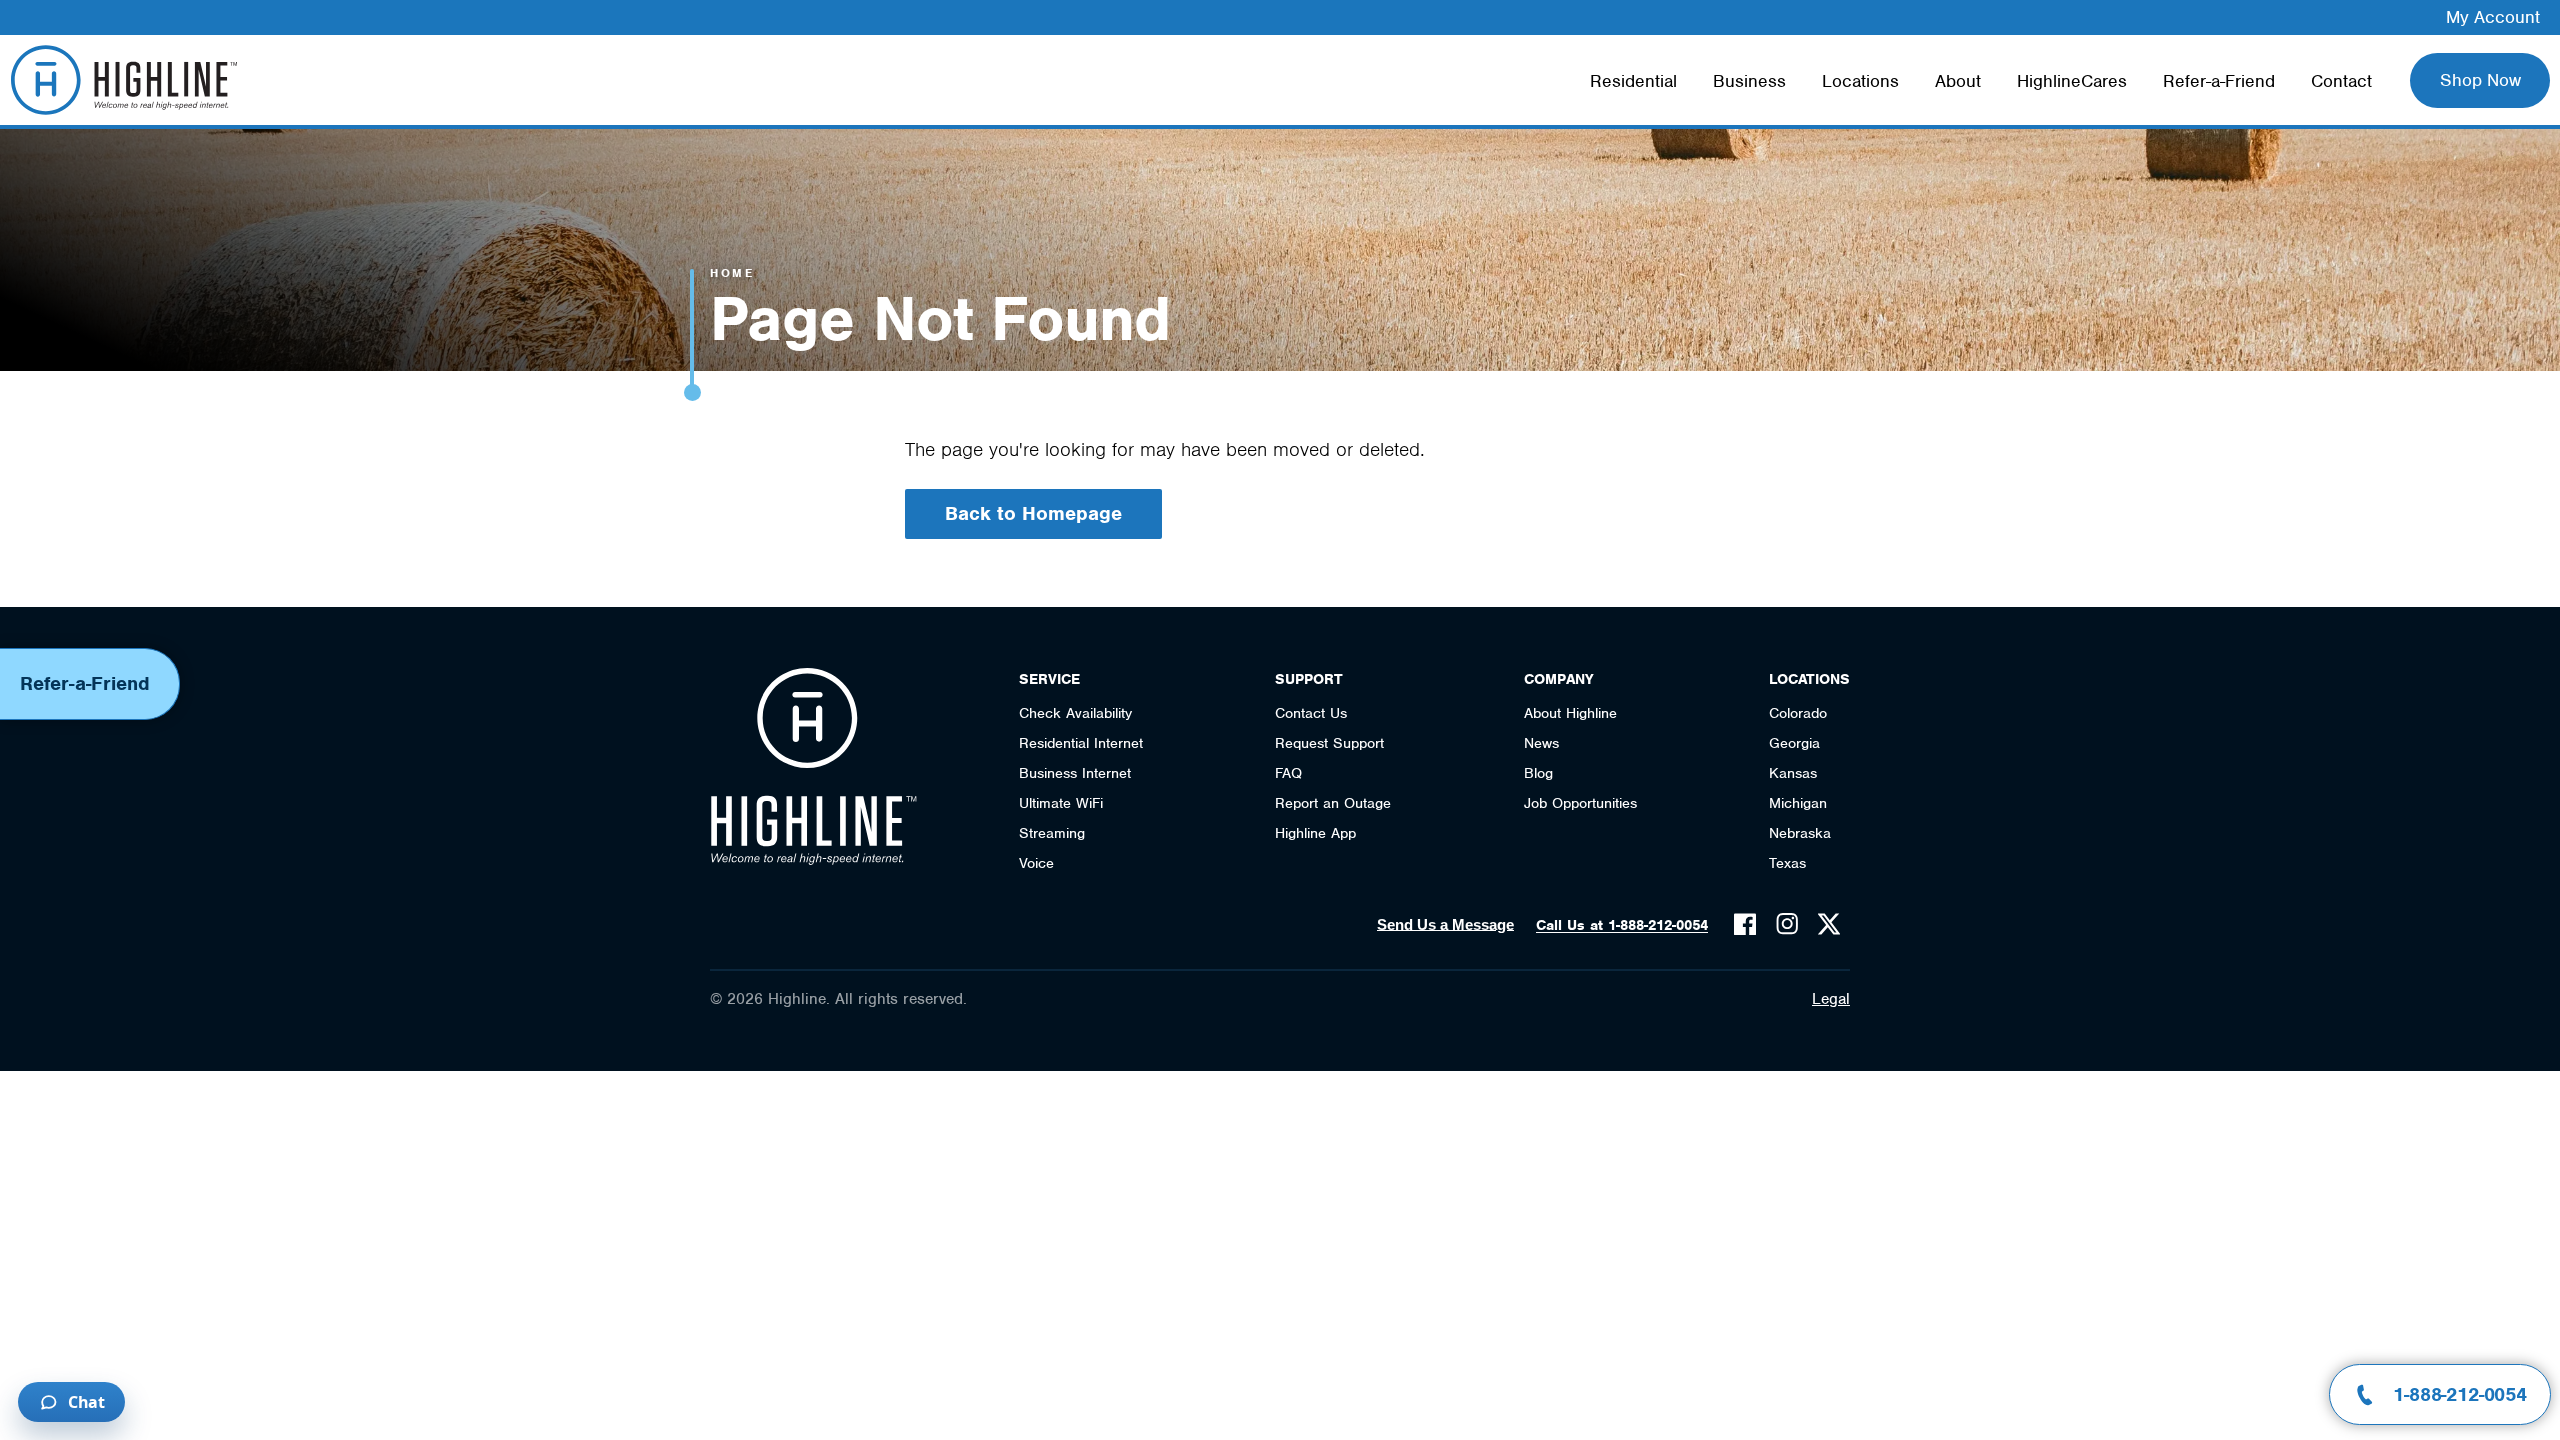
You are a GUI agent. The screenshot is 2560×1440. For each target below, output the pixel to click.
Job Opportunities (1580, 803)
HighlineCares (2072, 81)
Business (1749, 81)
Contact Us (1311, 713)
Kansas (1793, 773)
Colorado (1798, 713)
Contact (2341, 81)
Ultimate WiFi (1061, 803)
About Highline (1570, 713)
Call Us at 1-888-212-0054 (1622, 925)
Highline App (1315, 833)
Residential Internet (1081, 743)
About (1958, 81)
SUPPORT (1309, 679)
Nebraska (1800, 833)
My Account (2493, 17)
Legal (1831, 999)
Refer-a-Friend (2219, 81)
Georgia (1794, 743)
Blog (1538, 773)
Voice (1036, 863)
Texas (1787, 863)
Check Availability (1075, 713)
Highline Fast (123, 80)
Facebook (1745, 924)
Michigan (1798, 803)
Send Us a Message (1445, 924)
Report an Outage (1333, 803)
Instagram (1787, 924)
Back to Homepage (1033, 513)
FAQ (1288, 773)
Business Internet (1075, 773)
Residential (1633, 81)
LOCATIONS (1809, 679)
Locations (1860, 81)
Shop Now (2480, 80)
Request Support (1329, 743)
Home (732, 273)
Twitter (1829, 924)
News (1541, 743)
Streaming (1052, 833)
